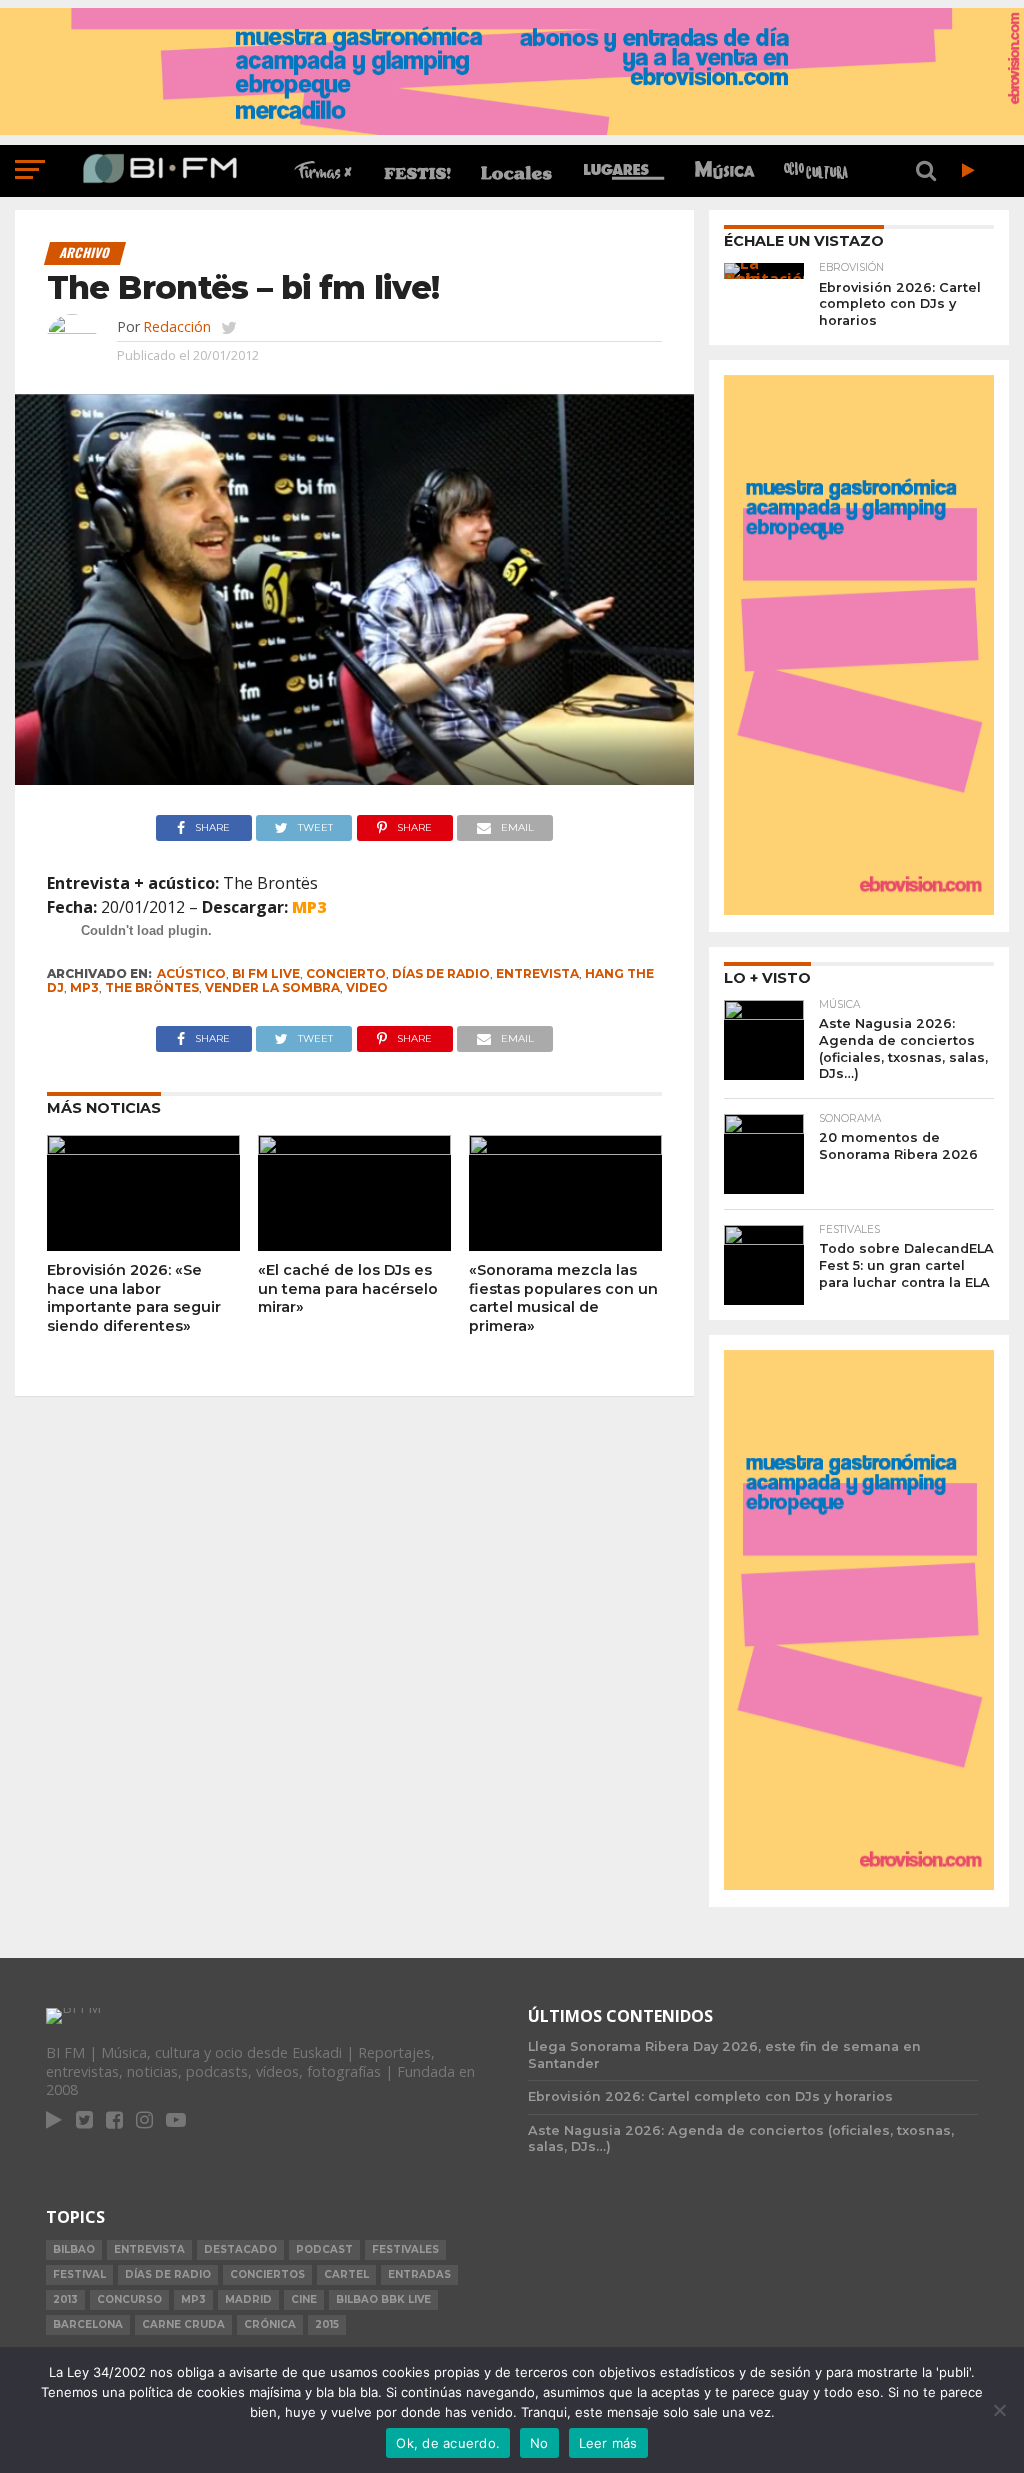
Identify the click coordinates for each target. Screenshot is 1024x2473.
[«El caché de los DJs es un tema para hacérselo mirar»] (354, 1149)
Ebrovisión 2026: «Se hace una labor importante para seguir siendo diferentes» (134, 1298)
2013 (65, 2299)
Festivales (405, 2249)
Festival (79, 2274)
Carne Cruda (183, 2324)
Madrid (248, 2299)
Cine (304, 2299)
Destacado (240, 2249)
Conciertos (267, 2274)
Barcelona (88, 2324)
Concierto (346, 973)
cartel (346, 2274)
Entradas (419, 2274)
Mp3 (84, 987)
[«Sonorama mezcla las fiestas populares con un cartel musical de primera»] (565, 1149)
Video (367, 987)
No (539, 2443)
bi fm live (266, 973)
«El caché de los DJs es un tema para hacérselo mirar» (348, 1288)
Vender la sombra (272, 987)
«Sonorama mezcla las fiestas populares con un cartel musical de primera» (563, 1298)
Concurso (129, 2299)
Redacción (177, 326)
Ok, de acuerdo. (448, 2443)
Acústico (191, 973)
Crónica (270, 2324)
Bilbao (74, 2249)
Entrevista (537, 973)
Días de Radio (441, 973)
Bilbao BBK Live (383, 2299)
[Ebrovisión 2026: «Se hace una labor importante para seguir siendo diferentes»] (143, 1149)
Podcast (324, 2249)
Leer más (608, 2443)
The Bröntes (152, 987)
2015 (327, 2324)
